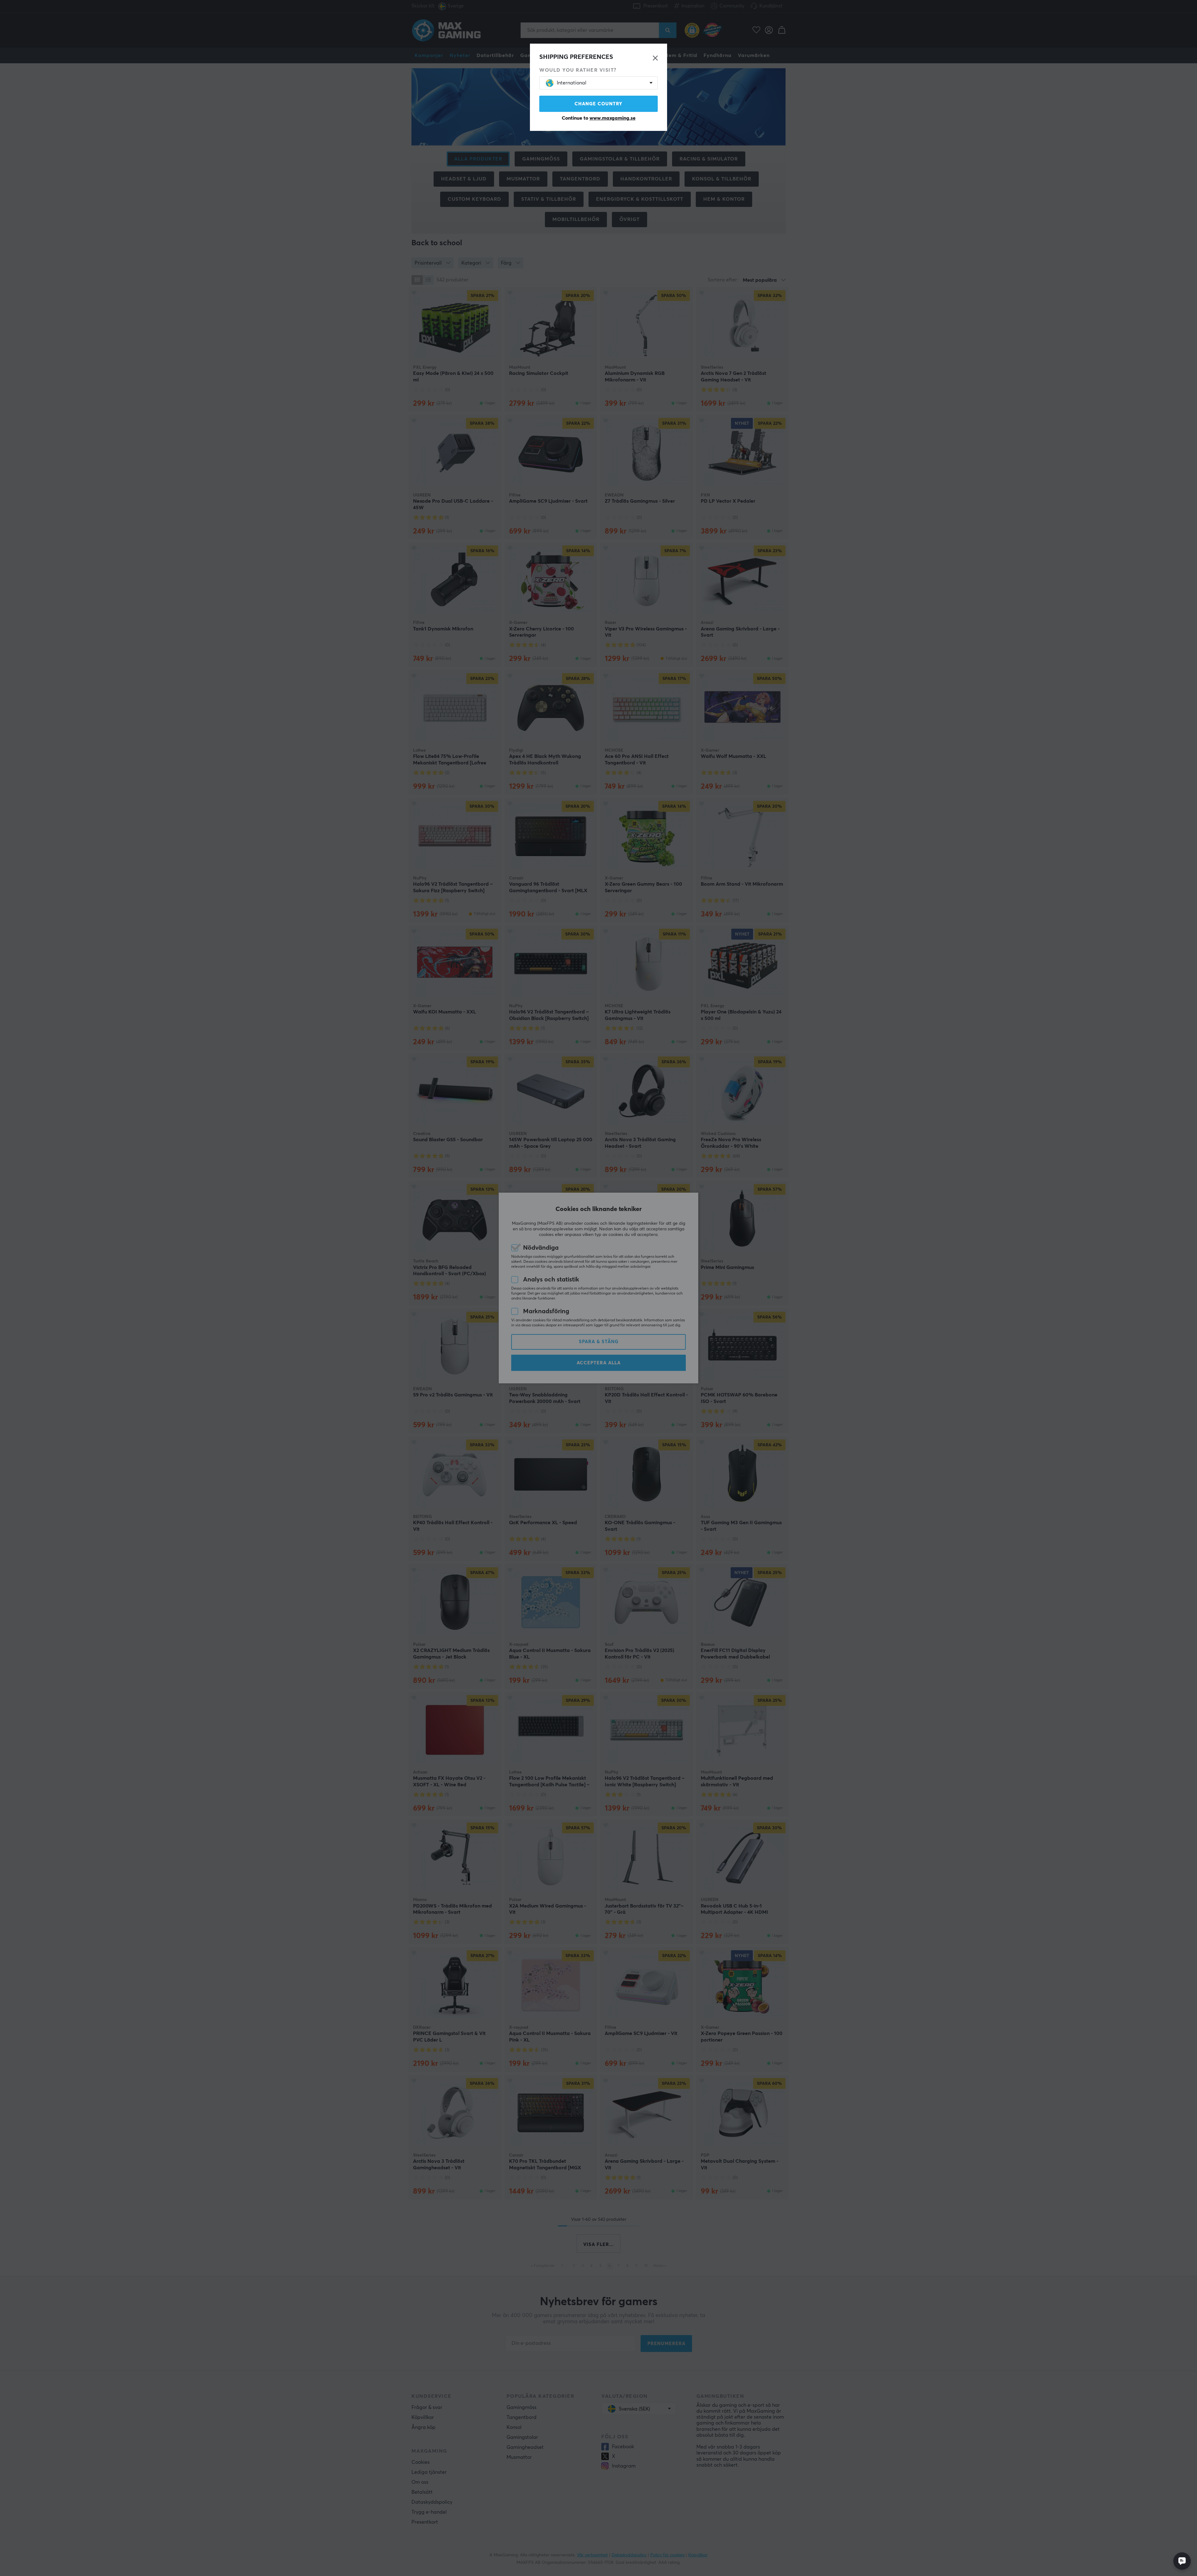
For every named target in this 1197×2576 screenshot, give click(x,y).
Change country (598, 104)
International (572, 83)
